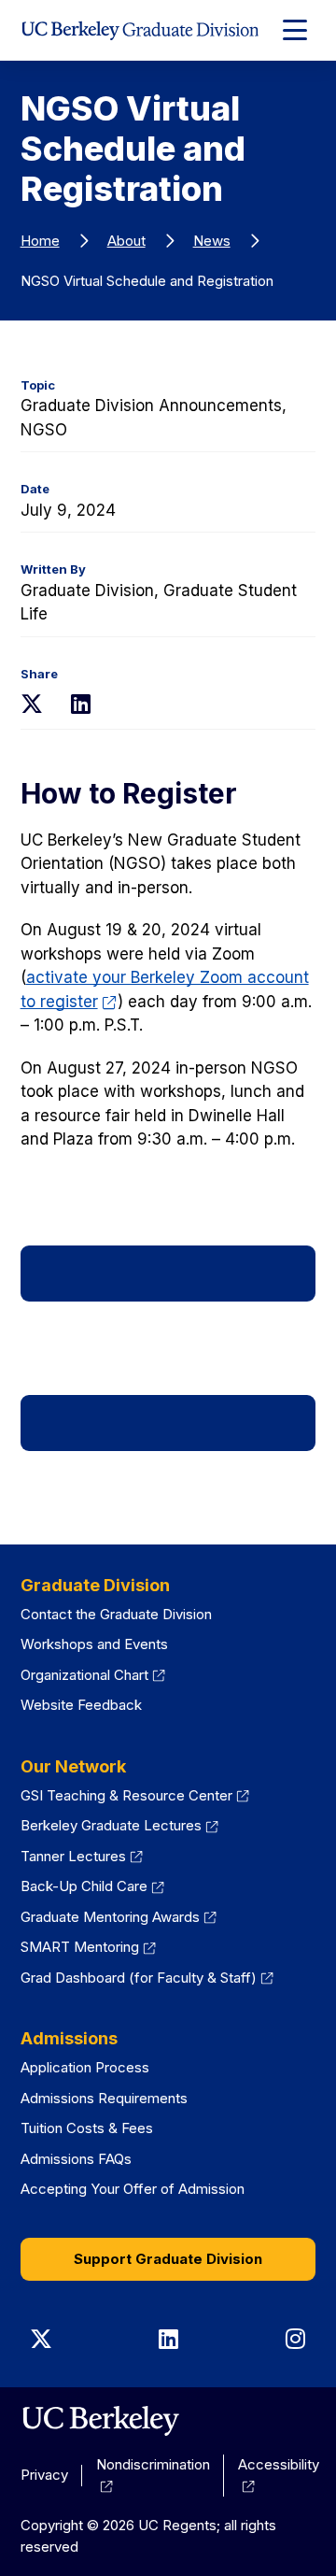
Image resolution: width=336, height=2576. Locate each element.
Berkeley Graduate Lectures (120, 1825)
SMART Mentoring (89, 1947)
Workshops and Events (94, 1644)
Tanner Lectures (82, 1856)
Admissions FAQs (76, 2159)
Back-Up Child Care (93, 1886)
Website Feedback (81, 1705)
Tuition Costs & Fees (87, 2128)
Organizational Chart (93, 1675)
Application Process (85, 2067)
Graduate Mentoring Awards (119, 1917)
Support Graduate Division (168, 2259)
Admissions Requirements (104, 2098)
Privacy (44, 2475)
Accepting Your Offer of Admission (133, 2189)
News (212, 241)
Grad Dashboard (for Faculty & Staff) (147, 1978)
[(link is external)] (100, 2421)
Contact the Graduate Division (116, 1614)
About (126, 241)
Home (40, 241)
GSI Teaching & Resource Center (135, 1795)
